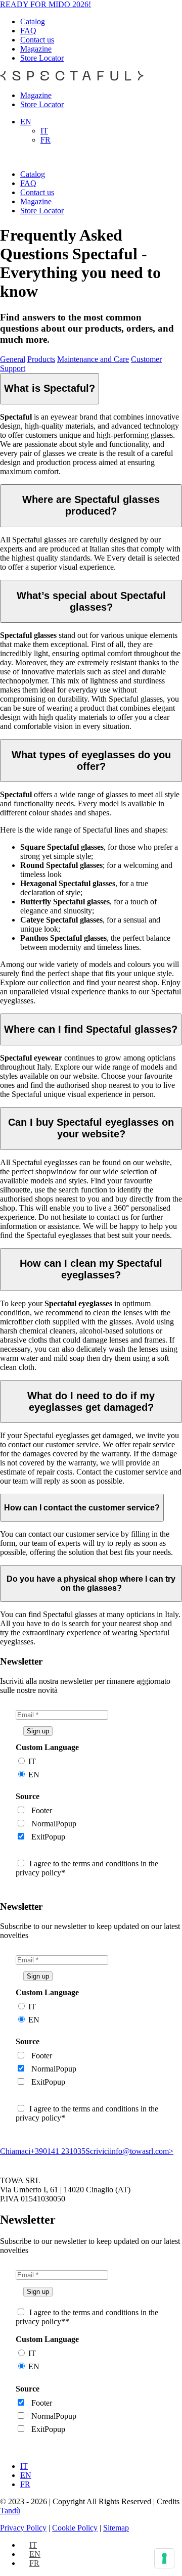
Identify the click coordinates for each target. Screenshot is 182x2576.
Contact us (37, 40)
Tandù (10, 2511)
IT (32, 1761)
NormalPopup (54, 1824)
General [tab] (13, 359)
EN (34, 1775)
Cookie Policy (75, 2528)
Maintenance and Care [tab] (93, 359)
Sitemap (116, 2528)
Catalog (33, 21)
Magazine (36, 49)
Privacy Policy (23, 2528)
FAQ (28, 31)
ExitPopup (48, 1837)
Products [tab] (41, 359)
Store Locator (42, 58)
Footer (42, 1810)
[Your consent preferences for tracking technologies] (164, 2558)
